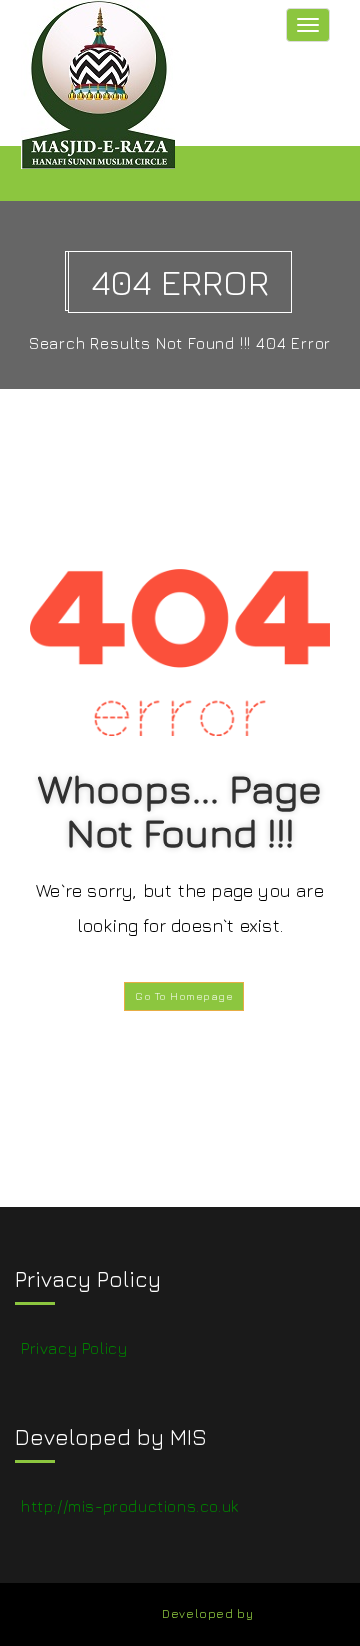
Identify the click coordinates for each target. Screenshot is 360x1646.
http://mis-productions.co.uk (130, 1506)
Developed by (207, 1613)
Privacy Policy (74, 1348)
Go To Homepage (184, 996)
